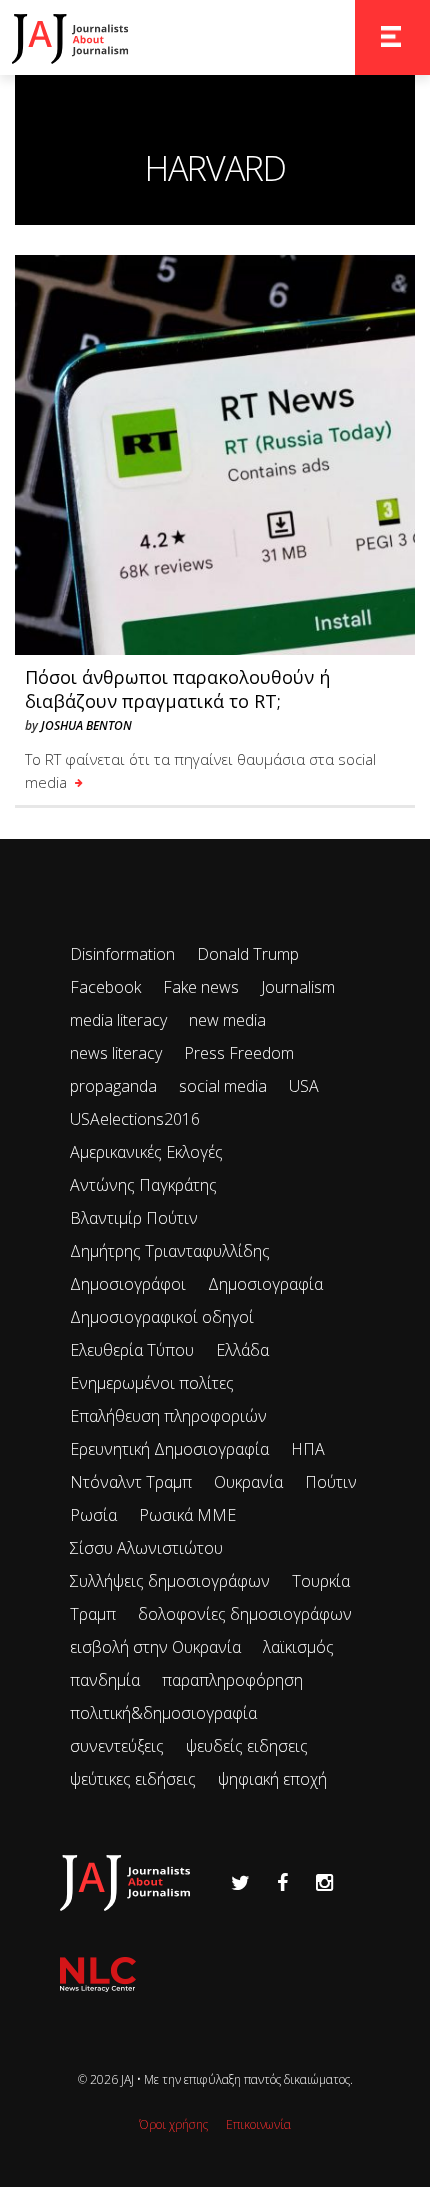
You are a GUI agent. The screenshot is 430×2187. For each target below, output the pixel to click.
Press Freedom (239, 1053)
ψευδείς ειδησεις (247, 1746)
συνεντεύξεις (117, 1746)
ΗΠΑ (308, 1449)
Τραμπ (93, 1614)
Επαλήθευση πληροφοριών (168, 1416)
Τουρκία (321, 1581)
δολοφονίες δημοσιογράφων (245, 1614)
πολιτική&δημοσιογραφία (163, 1713)
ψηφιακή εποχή (272, 1779)
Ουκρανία (248, 1482)
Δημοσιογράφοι (128, 1284)
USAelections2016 (135, 1119)
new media (227, 1020)
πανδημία (105, 1680)
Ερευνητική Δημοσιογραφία (169, 1449)
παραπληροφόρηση (232, 1680)
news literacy (116, 1053)
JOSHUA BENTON (86, 725)
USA (304, 1086)
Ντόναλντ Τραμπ (131, 1482)
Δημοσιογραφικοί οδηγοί (162, 1317)
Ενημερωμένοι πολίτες (152, 1383)
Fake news (201, 987)
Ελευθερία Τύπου (132, 1350)
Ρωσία (93, 1515)
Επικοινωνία (258, 2124)
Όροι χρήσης (173, 2124)
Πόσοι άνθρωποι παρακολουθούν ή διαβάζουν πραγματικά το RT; (177, 689)
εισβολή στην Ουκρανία (155, 1647)
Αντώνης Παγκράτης (143, 1185)
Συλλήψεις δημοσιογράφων (170, 1581)
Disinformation (122, 954)
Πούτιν (331, 1482)
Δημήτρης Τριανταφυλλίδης (170, 1251)
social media (223, 1086)
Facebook (105, 987)
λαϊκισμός (298, 1647)
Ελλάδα (242, 1350)
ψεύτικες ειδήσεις (133, 1779)
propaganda (113, 1086)
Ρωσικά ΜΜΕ (187, 1515)
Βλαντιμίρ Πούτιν (134, 1218)
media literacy (118, 1020)
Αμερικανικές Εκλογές (146, 1152)
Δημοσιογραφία (265, 1284)
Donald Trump (248, 954)
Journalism (298, 987)
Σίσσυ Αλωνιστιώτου (146, 1548)
